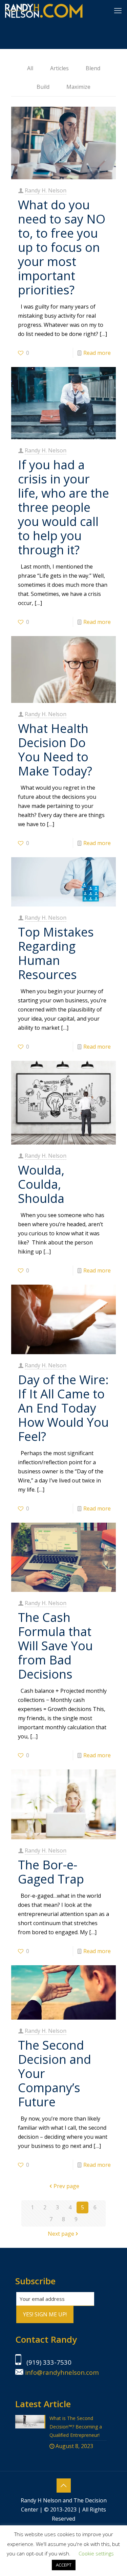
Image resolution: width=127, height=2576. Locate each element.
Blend (93, 68)
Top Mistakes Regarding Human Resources (56, 953)
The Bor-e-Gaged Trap (51, 1872)
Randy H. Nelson (46, 190)
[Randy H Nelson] (44, 10)
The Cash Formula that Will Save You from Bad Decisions (55, 1646)
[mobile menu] (118, 10)
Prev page (66, 2186)
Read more (97, 353)
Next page (61, 2234)
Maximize (78, 87)
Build (43, 87)
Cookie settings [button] (96, 2553)
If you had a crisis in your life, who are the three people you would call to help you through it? (63, 507)
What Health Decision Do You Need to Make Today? (55, 750)
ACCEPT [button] (64, 2565)
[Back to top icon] (64, 2486)
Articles (59, 68)
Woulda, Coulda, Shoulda (41, 1184)
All (30, 68)
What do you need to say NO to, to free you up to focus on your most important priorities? (62, 247)
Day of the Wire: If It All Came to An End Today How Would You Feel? (63, 1408)
